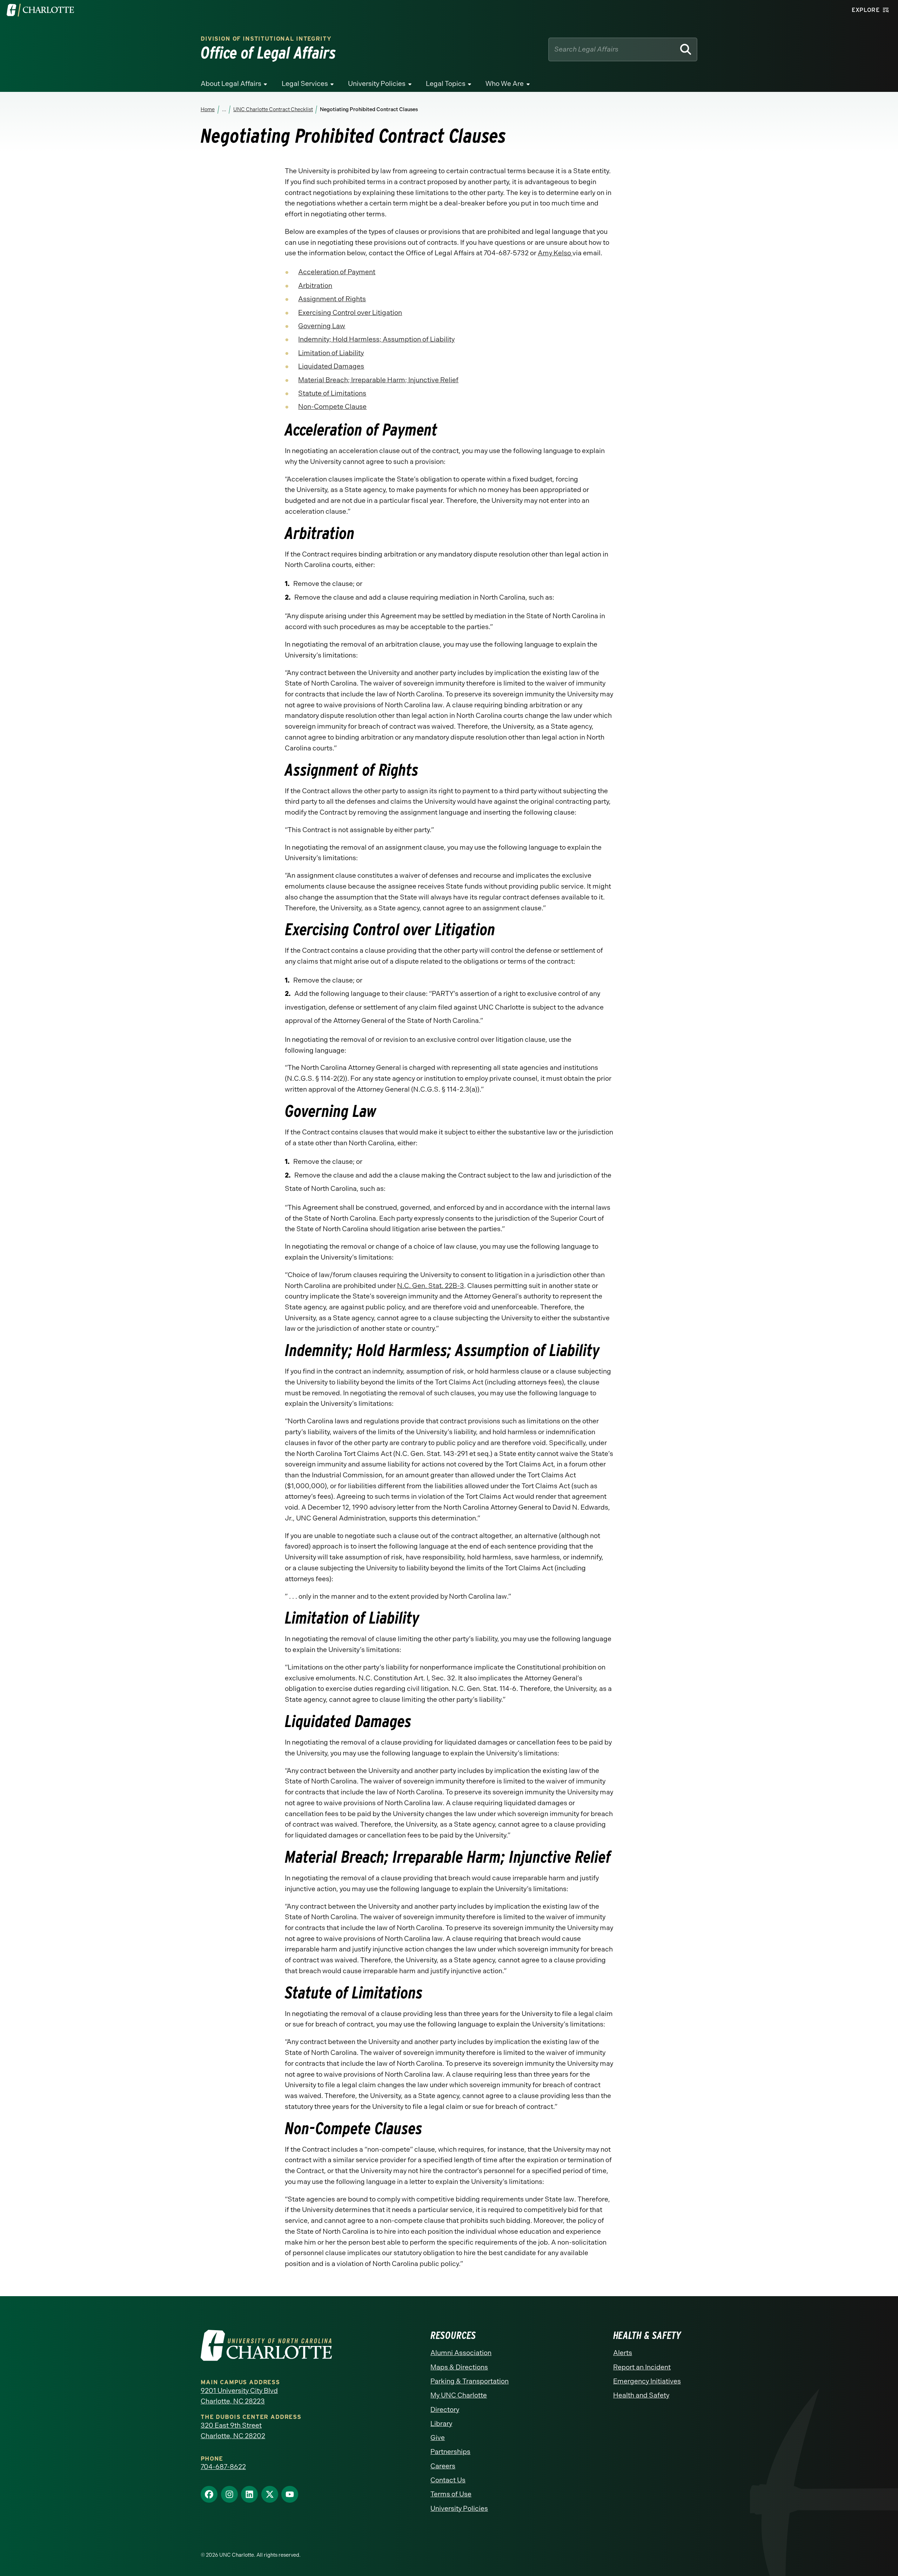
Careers (443, 2466)
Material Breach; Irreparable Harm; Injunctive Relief (378, 380)
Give (438, 2438)
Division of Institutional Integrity (266, 39)
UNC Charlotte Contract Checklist (273, 109)
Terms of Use (451, 2494)
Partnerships (450, 2452)
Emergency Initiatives (647, 2381)
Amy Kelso (555, 253)
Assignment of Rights (332, 299)
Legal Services (305, 84)
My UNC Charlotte (459, 2395)
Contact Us (448, 2480)
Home (208, 109)
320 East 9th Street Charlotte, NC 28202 (233, 2431)
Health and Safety (641, 2395)
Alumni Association (461, 2353)
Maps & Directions (459, 2367)
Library (441, 2424)
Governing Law (322, 326)
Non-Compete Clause (332, 407)
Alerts (623, 2353)
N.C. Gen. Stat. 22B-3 (431, 1286)
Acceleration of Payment (337, 272)
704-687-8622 (223, 2467)
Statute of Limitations (332, 393)
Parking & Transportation (470, 2381)
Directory (445, 2410)
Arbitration (315, 286)
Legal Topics (446, 84)
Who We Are (505, 84)
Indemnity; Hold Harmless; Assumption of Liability (376, 339)
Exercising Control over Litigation (350, 313)
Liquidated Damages (331, 366)
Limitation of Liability (331, 353)
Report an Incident (642, 2367)
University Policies (377, 84)
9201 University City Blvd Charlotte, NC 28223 (239, 2396)
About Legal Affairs (231, 84)
